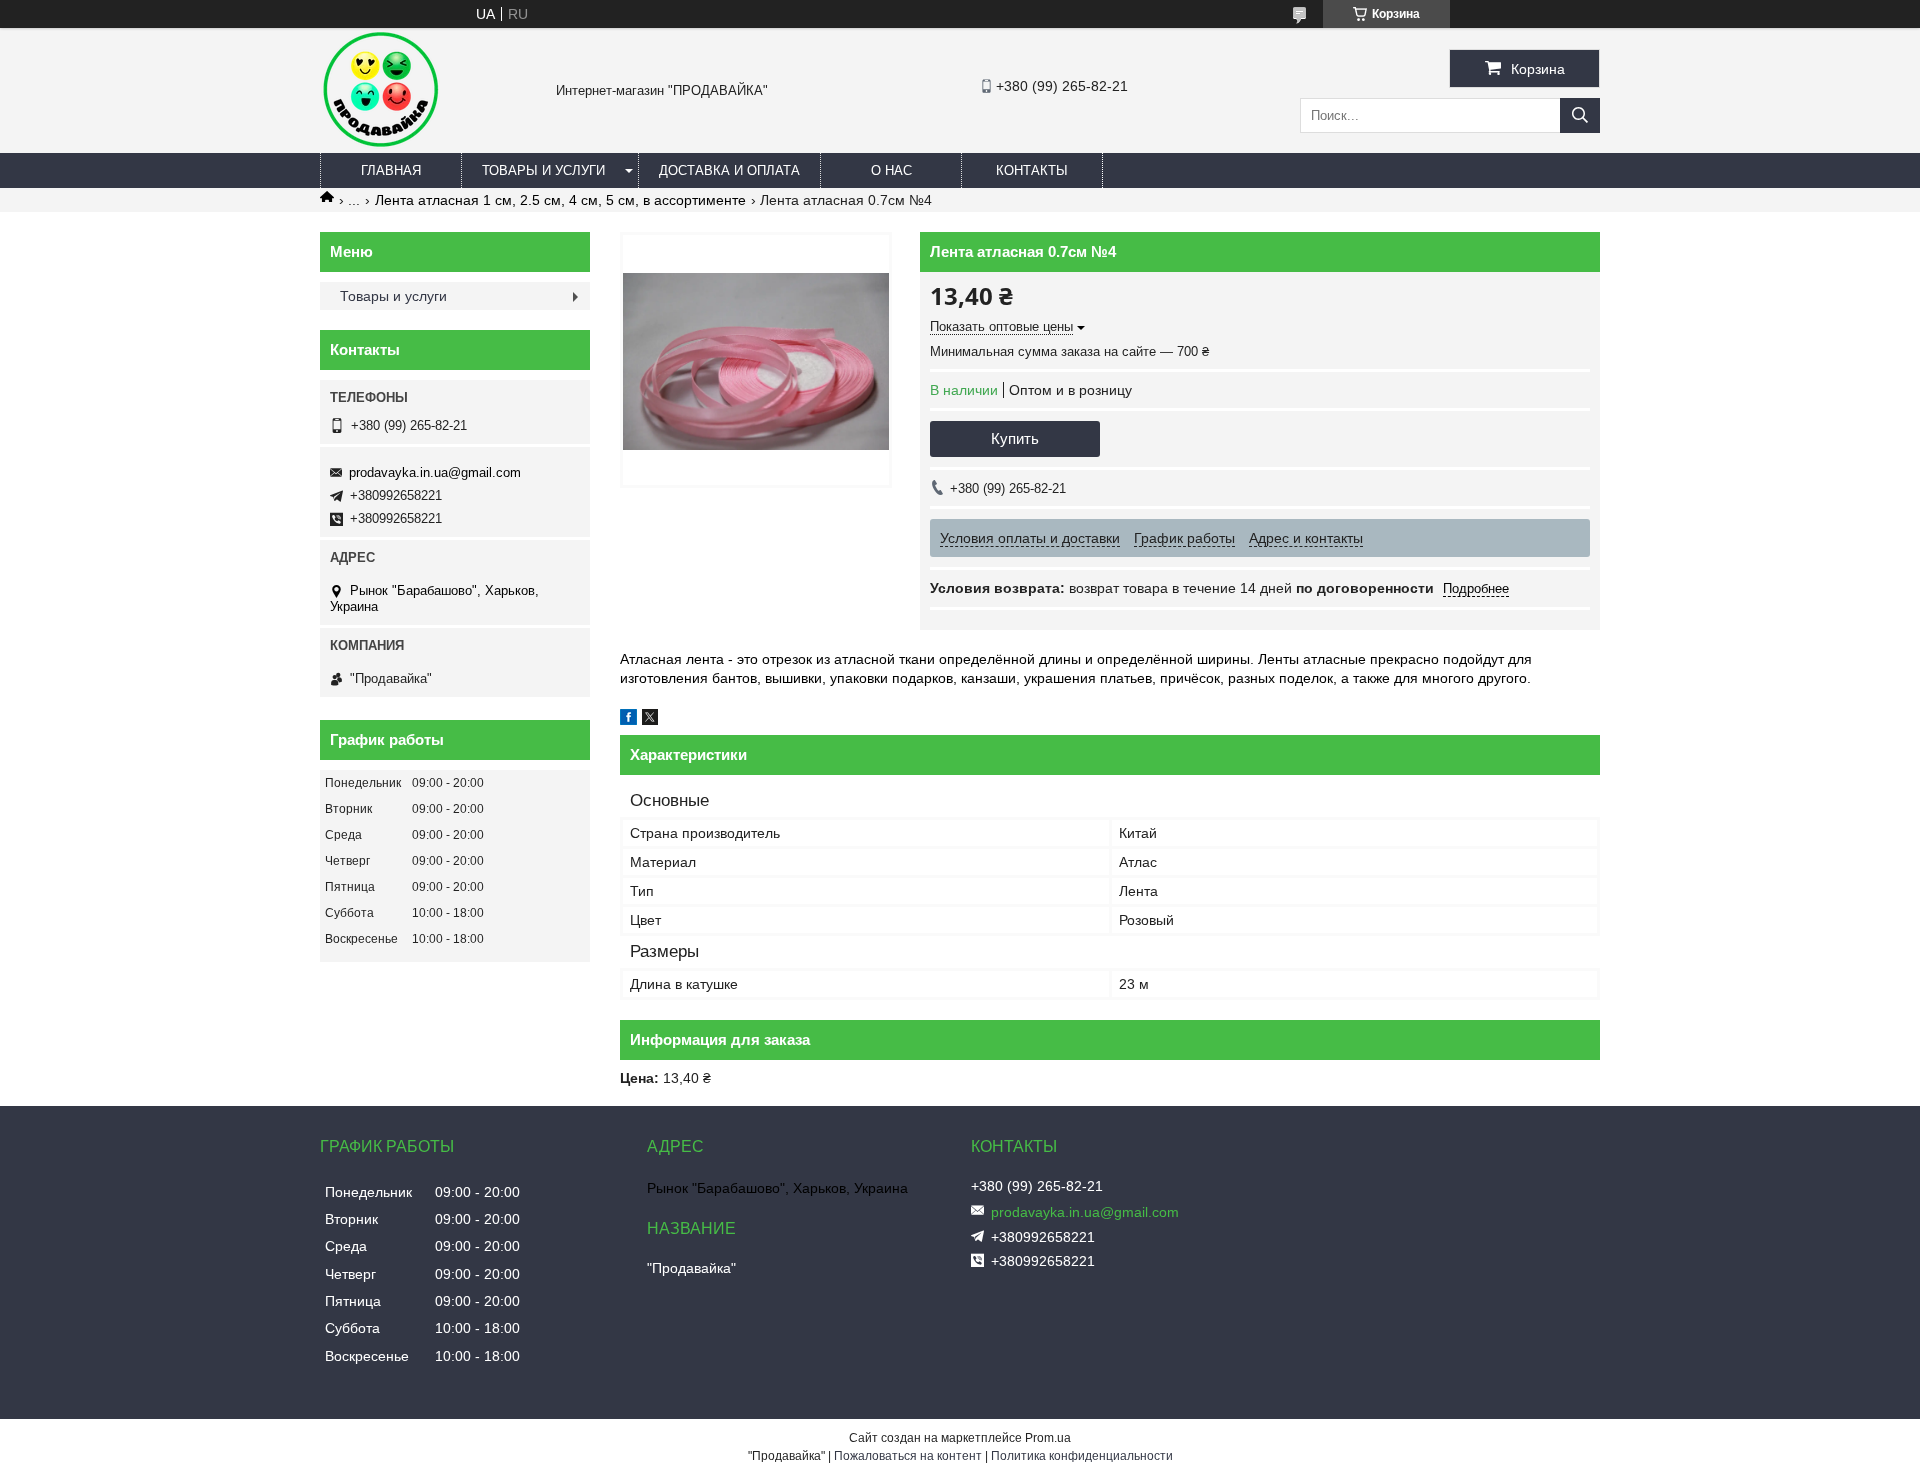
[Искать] (1580, 115)
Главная (391, 170)
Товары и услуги (543, 170)
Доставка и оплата (729, 170)
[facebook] (628, 720)
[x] (650, 720)
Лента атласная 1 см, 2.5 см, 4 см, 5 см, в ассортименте (560, 200)
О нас (891, 170)
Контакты (1032, 170)
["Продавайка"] (380, 144)
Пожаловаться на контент (908, 1456)
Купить (1015, 438)
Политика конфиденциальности (1082, 1456)
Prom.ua (1048, 1438)
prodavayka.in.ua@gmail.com (435, 472)
